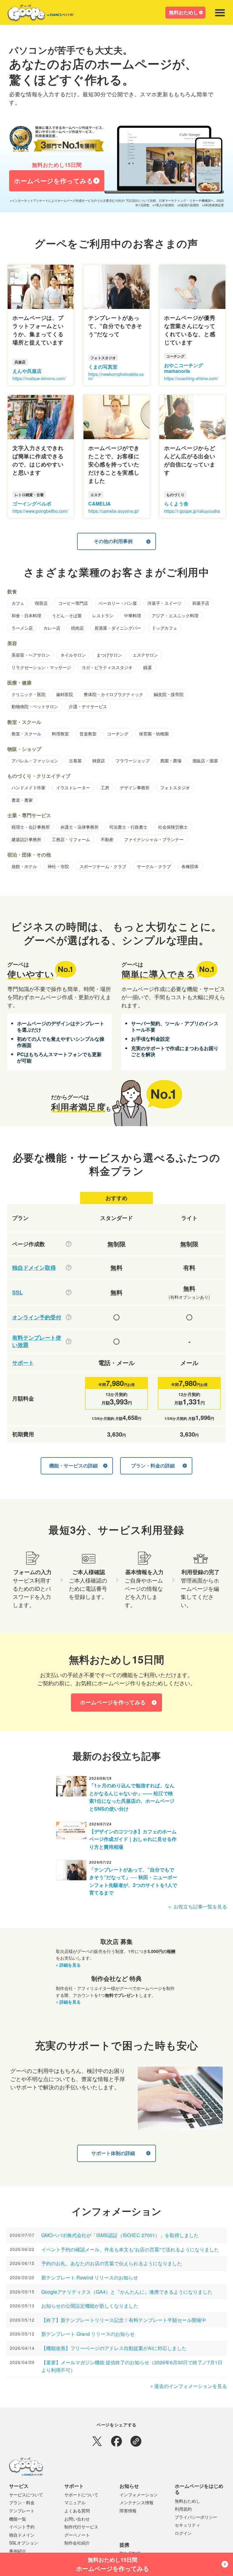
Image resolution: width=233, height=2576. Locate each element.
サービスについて (26, 2495)
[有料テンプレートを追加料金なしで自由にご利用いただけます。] (69, 1341)
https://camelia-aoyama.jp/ (114, 511)
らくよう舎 (176, 504)
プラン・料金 (22, 2502)
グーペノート (77, 2535)
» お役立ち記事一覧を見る (198, 1906)
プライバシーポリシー (196, 2517)
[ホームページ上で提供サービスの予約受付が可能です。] (69, 1317)
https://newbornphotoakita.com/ (116, 376)
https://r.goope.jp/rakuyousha (192, 511)
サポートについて (81, 2495)
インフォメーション (139, 2495)
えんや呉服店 (27, 371)
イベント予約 (22, 2527)
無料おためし (184, 12)
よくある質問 (77, 2511)
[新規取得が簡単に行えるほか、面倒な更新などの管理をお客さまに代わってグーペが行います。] (69, 1268)
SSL (17, 1293)
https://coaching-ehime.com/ (191, 378)
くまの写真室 (103, 367)
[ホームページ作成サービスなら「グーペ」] (37, 14)
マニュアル (75, 2502)
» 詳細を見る (68, 1965)
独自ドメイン (22, 2535)
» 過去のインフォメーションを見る (189, 2386)
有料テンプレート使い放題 (37, 1341)
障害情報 (128, 2511)
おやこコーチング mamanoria (184, 368)
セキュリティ (187, 2525)
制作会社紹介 (77, 2543)
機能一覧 (18, 2519)
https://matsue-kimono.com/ (39, 378)
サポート (23, 1363)
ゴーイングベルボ (32, 504)
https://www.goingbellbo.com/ (40, 511)
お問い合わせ (77, 2519)
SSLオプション (24, 2543)
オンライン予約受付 (37, 1317)
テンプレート (22, 2511)
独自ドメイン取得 (34, 1268)
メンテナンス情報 (137, 2502)
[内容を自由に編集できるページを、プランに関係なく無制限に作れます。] (69, 1244)
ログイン (183, 2533)
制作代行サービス (81, 2527)
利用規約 (183, 2509)
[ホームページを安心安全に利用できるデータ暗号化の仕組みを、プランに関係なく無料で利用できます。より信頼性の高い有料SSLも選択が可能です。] (69, 1292)
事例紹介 (18, 2551)
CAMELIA (100, 504)
